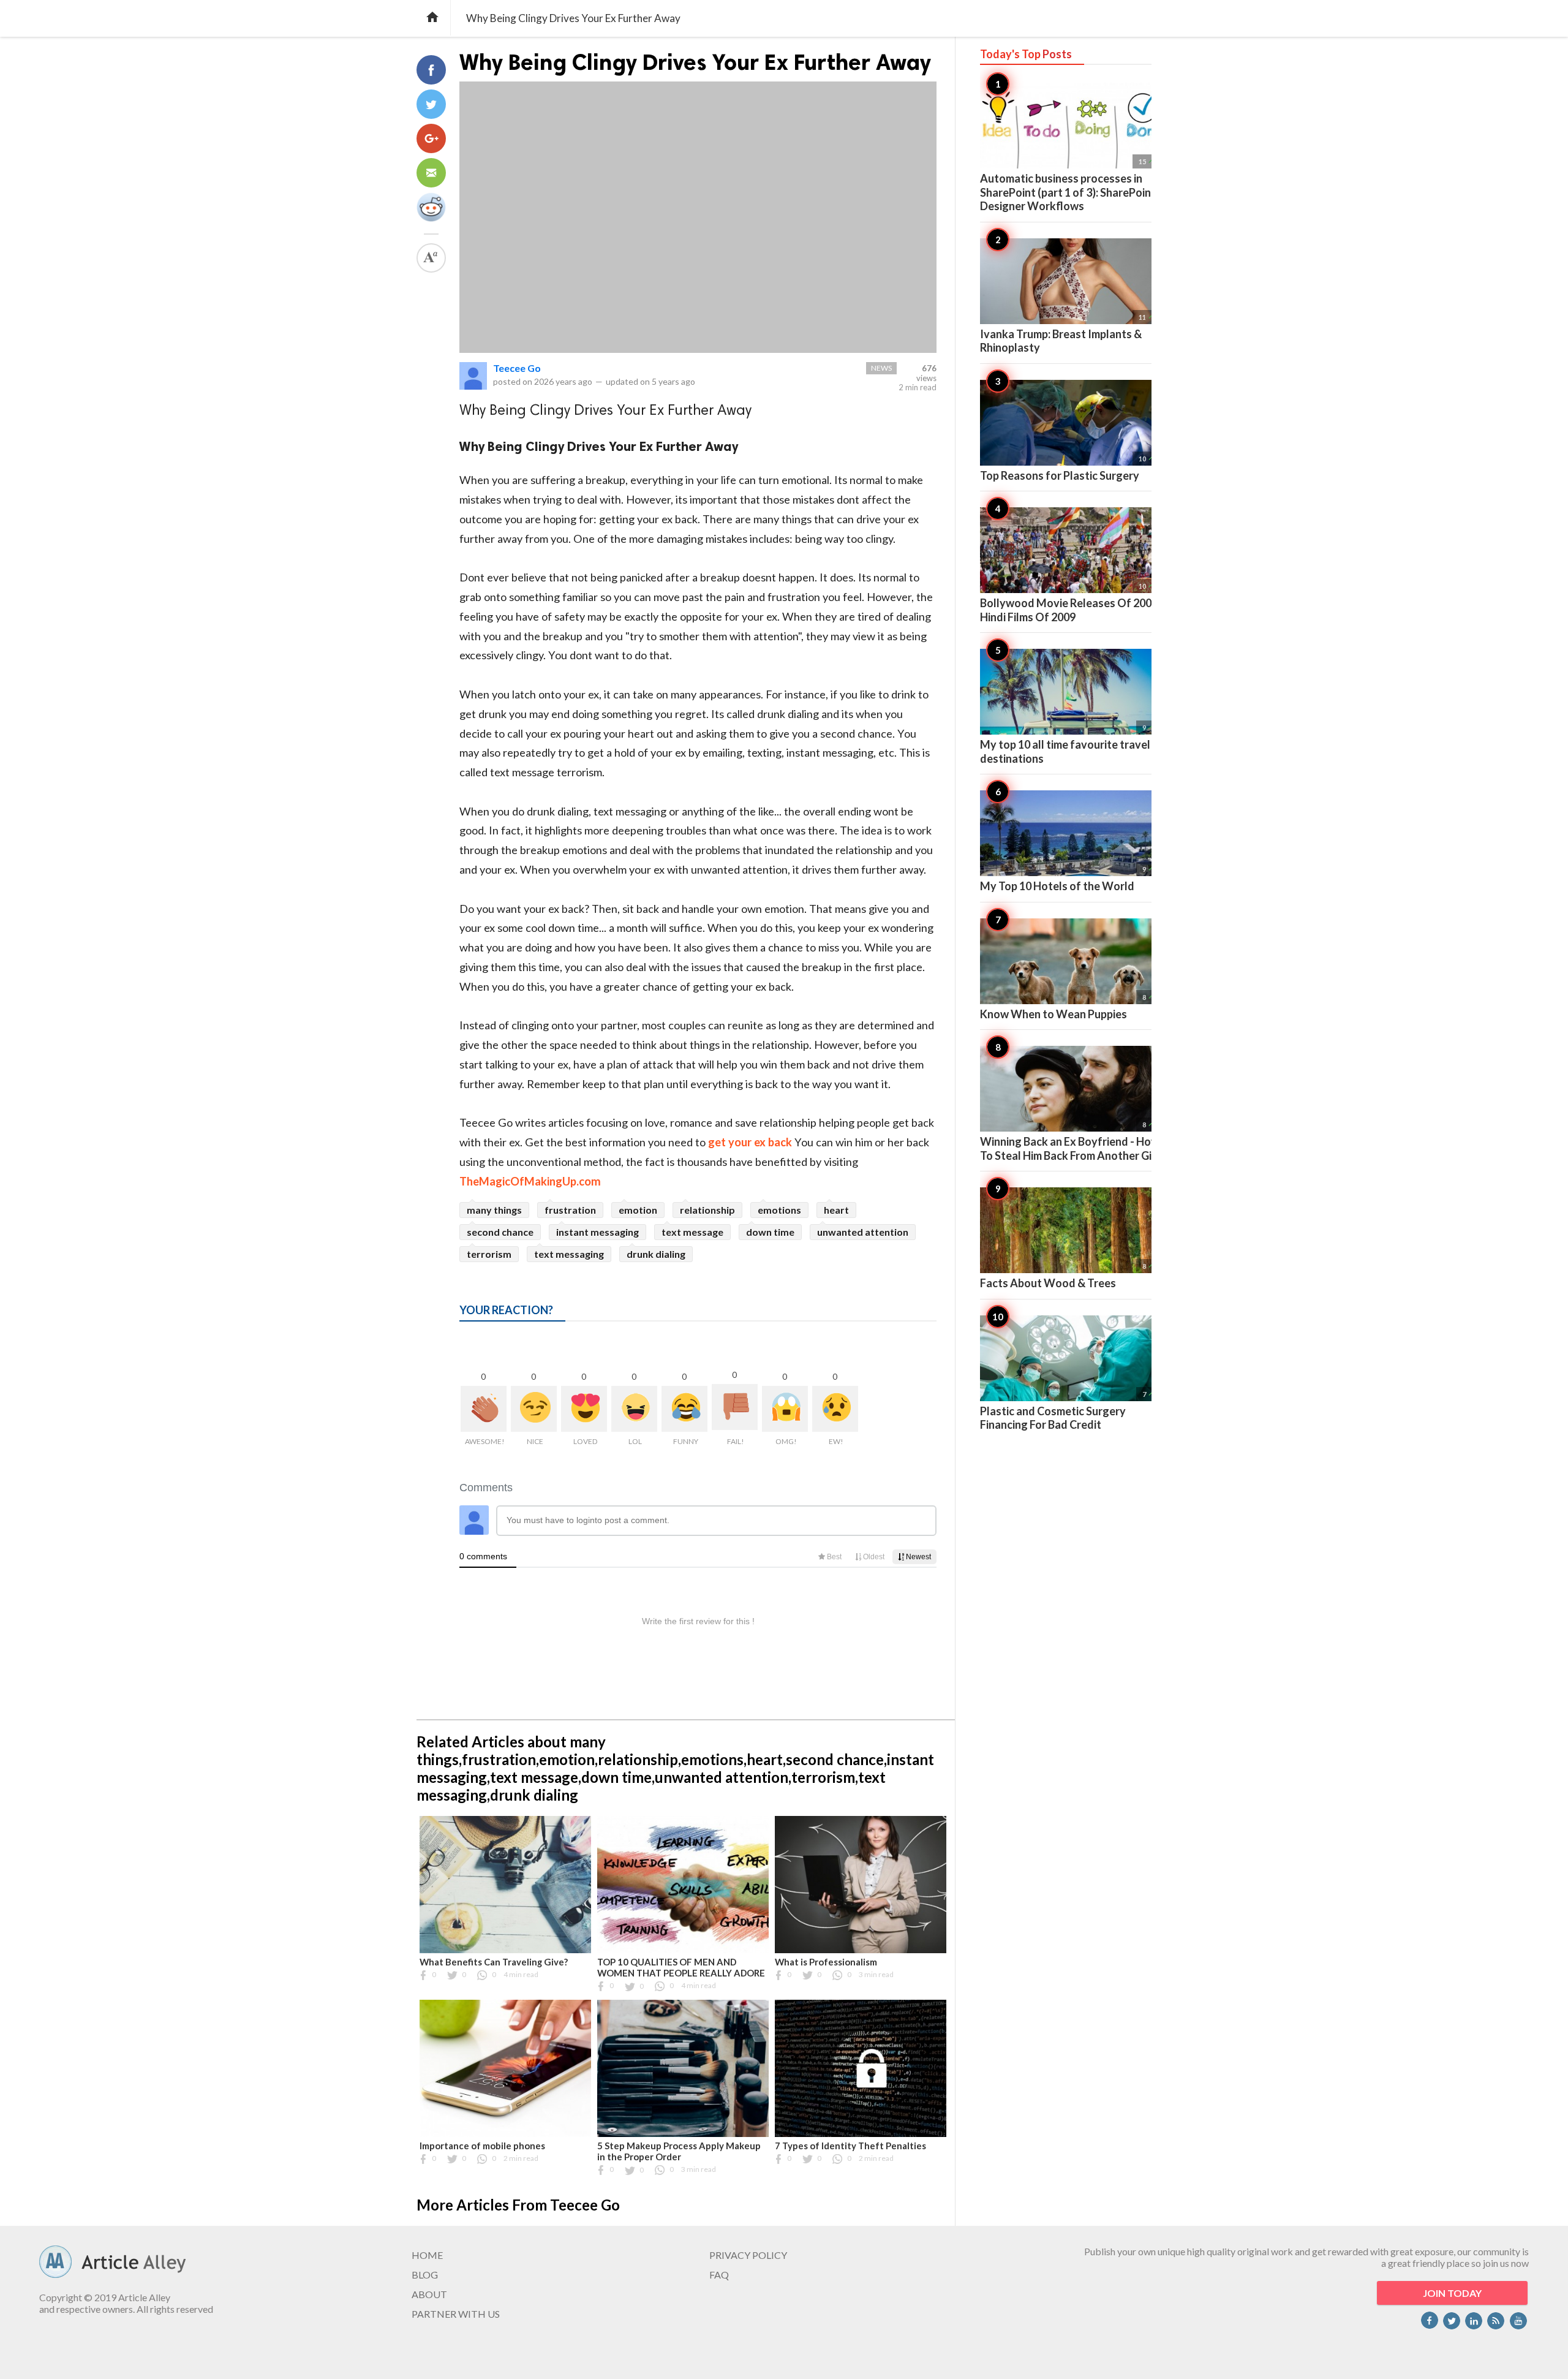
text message (692, 1232)
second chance (500, 1232)
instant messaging (597, 1232)
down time (770, 1232)
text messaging (569, 1254)
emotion (638, 1210)
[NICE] (534, 1409)
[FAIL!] (735, 1407)
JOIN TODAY (1452, 2293)
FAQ (719, 2275)
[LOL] (634, 1409)
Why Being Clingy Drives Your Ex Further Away (695, 62)
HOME (427, 2255)
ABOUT (429, 2294)
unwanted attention (863, 1232)
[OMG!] (785, 1409)
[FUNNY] (684, 1409)
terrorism (489, 1254)
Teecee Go (517, 368)
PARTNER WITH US (456, 2314)
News (881, 368)
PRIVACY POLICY (748, 2255)
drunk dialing (656, 1254)
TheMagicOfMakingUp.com (530, 1181)
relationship (707, 1210)
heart (836, 1210)
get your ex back (750, 1142)
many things (494, 1210)
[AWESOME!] (484, 1409)
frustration (570, 1210)
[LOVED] (584, 1409)
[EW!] (835, 1409)
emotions (779, 1210)
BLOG (425, 2275)
